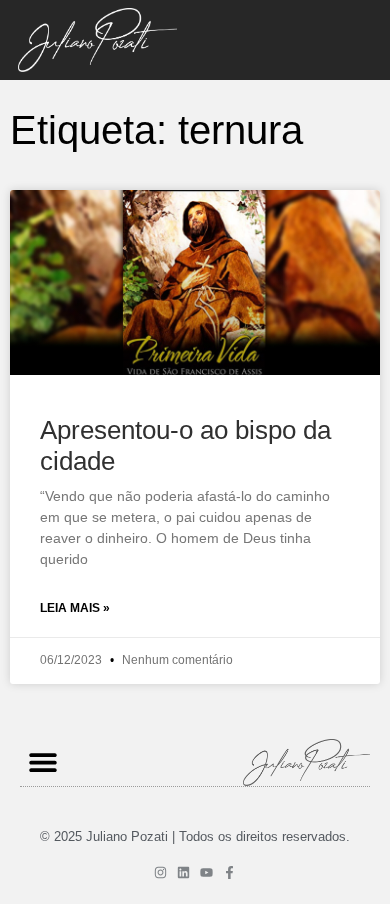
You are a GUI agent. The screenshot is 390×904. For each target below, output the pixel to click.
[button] (42, 762)
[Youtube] (206, 872)
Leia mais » (75, 608)
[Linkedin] (183, 872)
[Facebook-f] (229, 872)
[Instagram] (160, 872)
